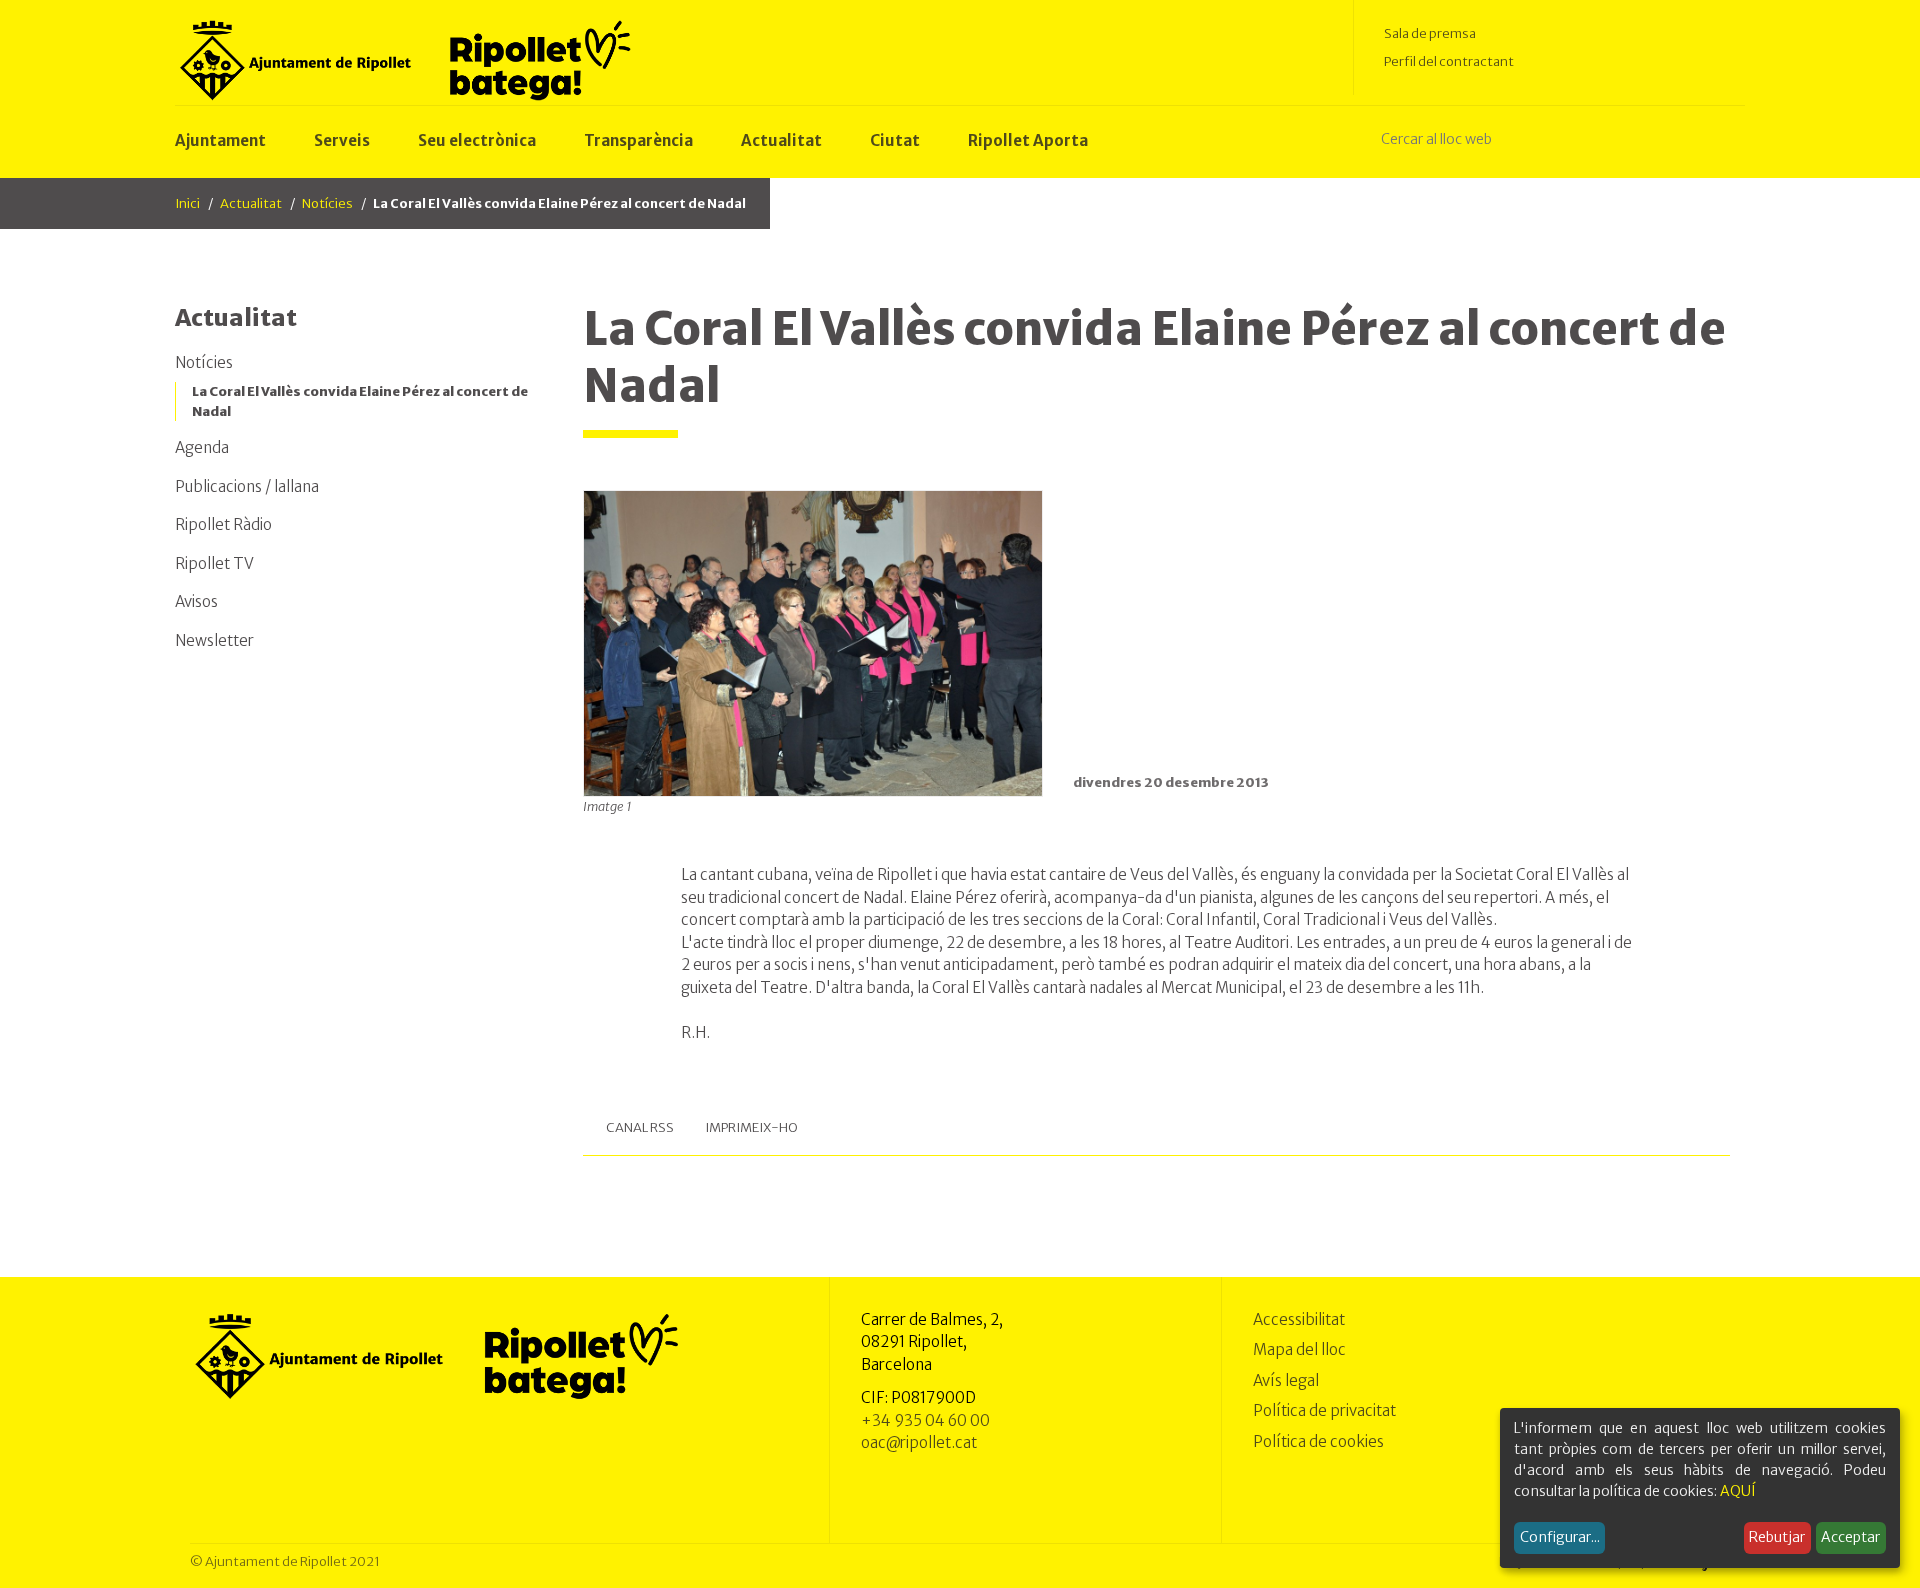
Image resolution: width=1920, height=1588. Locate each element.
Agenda (202, 447)
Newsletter (214, 640)
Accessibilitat (1299, 1319)
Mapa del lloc (1299, 1349)
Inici (187, 203)
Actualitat (251, 203)
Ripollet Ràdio (223, 524)
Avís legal (1286, 1380)
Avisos (196, 601)
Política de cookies (1318, 1441)
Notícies (327, 203)
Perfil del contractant (1449, 61)
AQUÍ (1738, 1491)
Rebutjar (1777, 1537)
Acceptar (1850, 1537)
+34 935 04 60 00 (925, 1420)
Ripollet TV (214, 563)
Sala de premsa (1430, 33)
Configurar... (1560, 1537)
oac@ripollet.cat (919, 1442)
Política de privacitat (1324, 1410)
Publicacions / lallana (247, 486)
